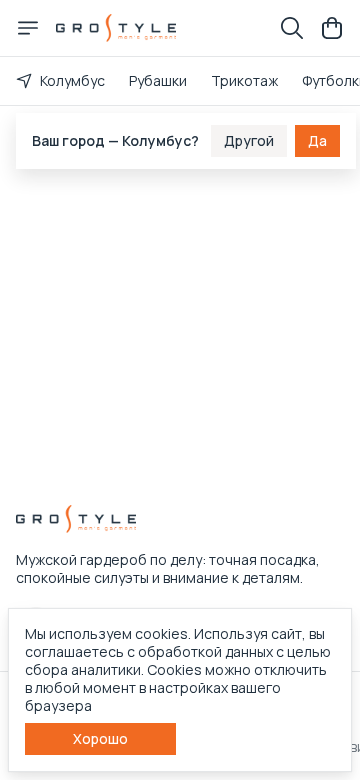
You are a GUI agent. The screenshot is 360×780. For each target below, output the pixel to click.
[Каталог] (28, 28)
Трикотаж (244, 80)
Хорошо (100, 738)
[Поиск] (292, 28)
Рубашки (158, 80)
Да (317, 138)
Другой (249, 138)
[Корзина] (332, 28)
